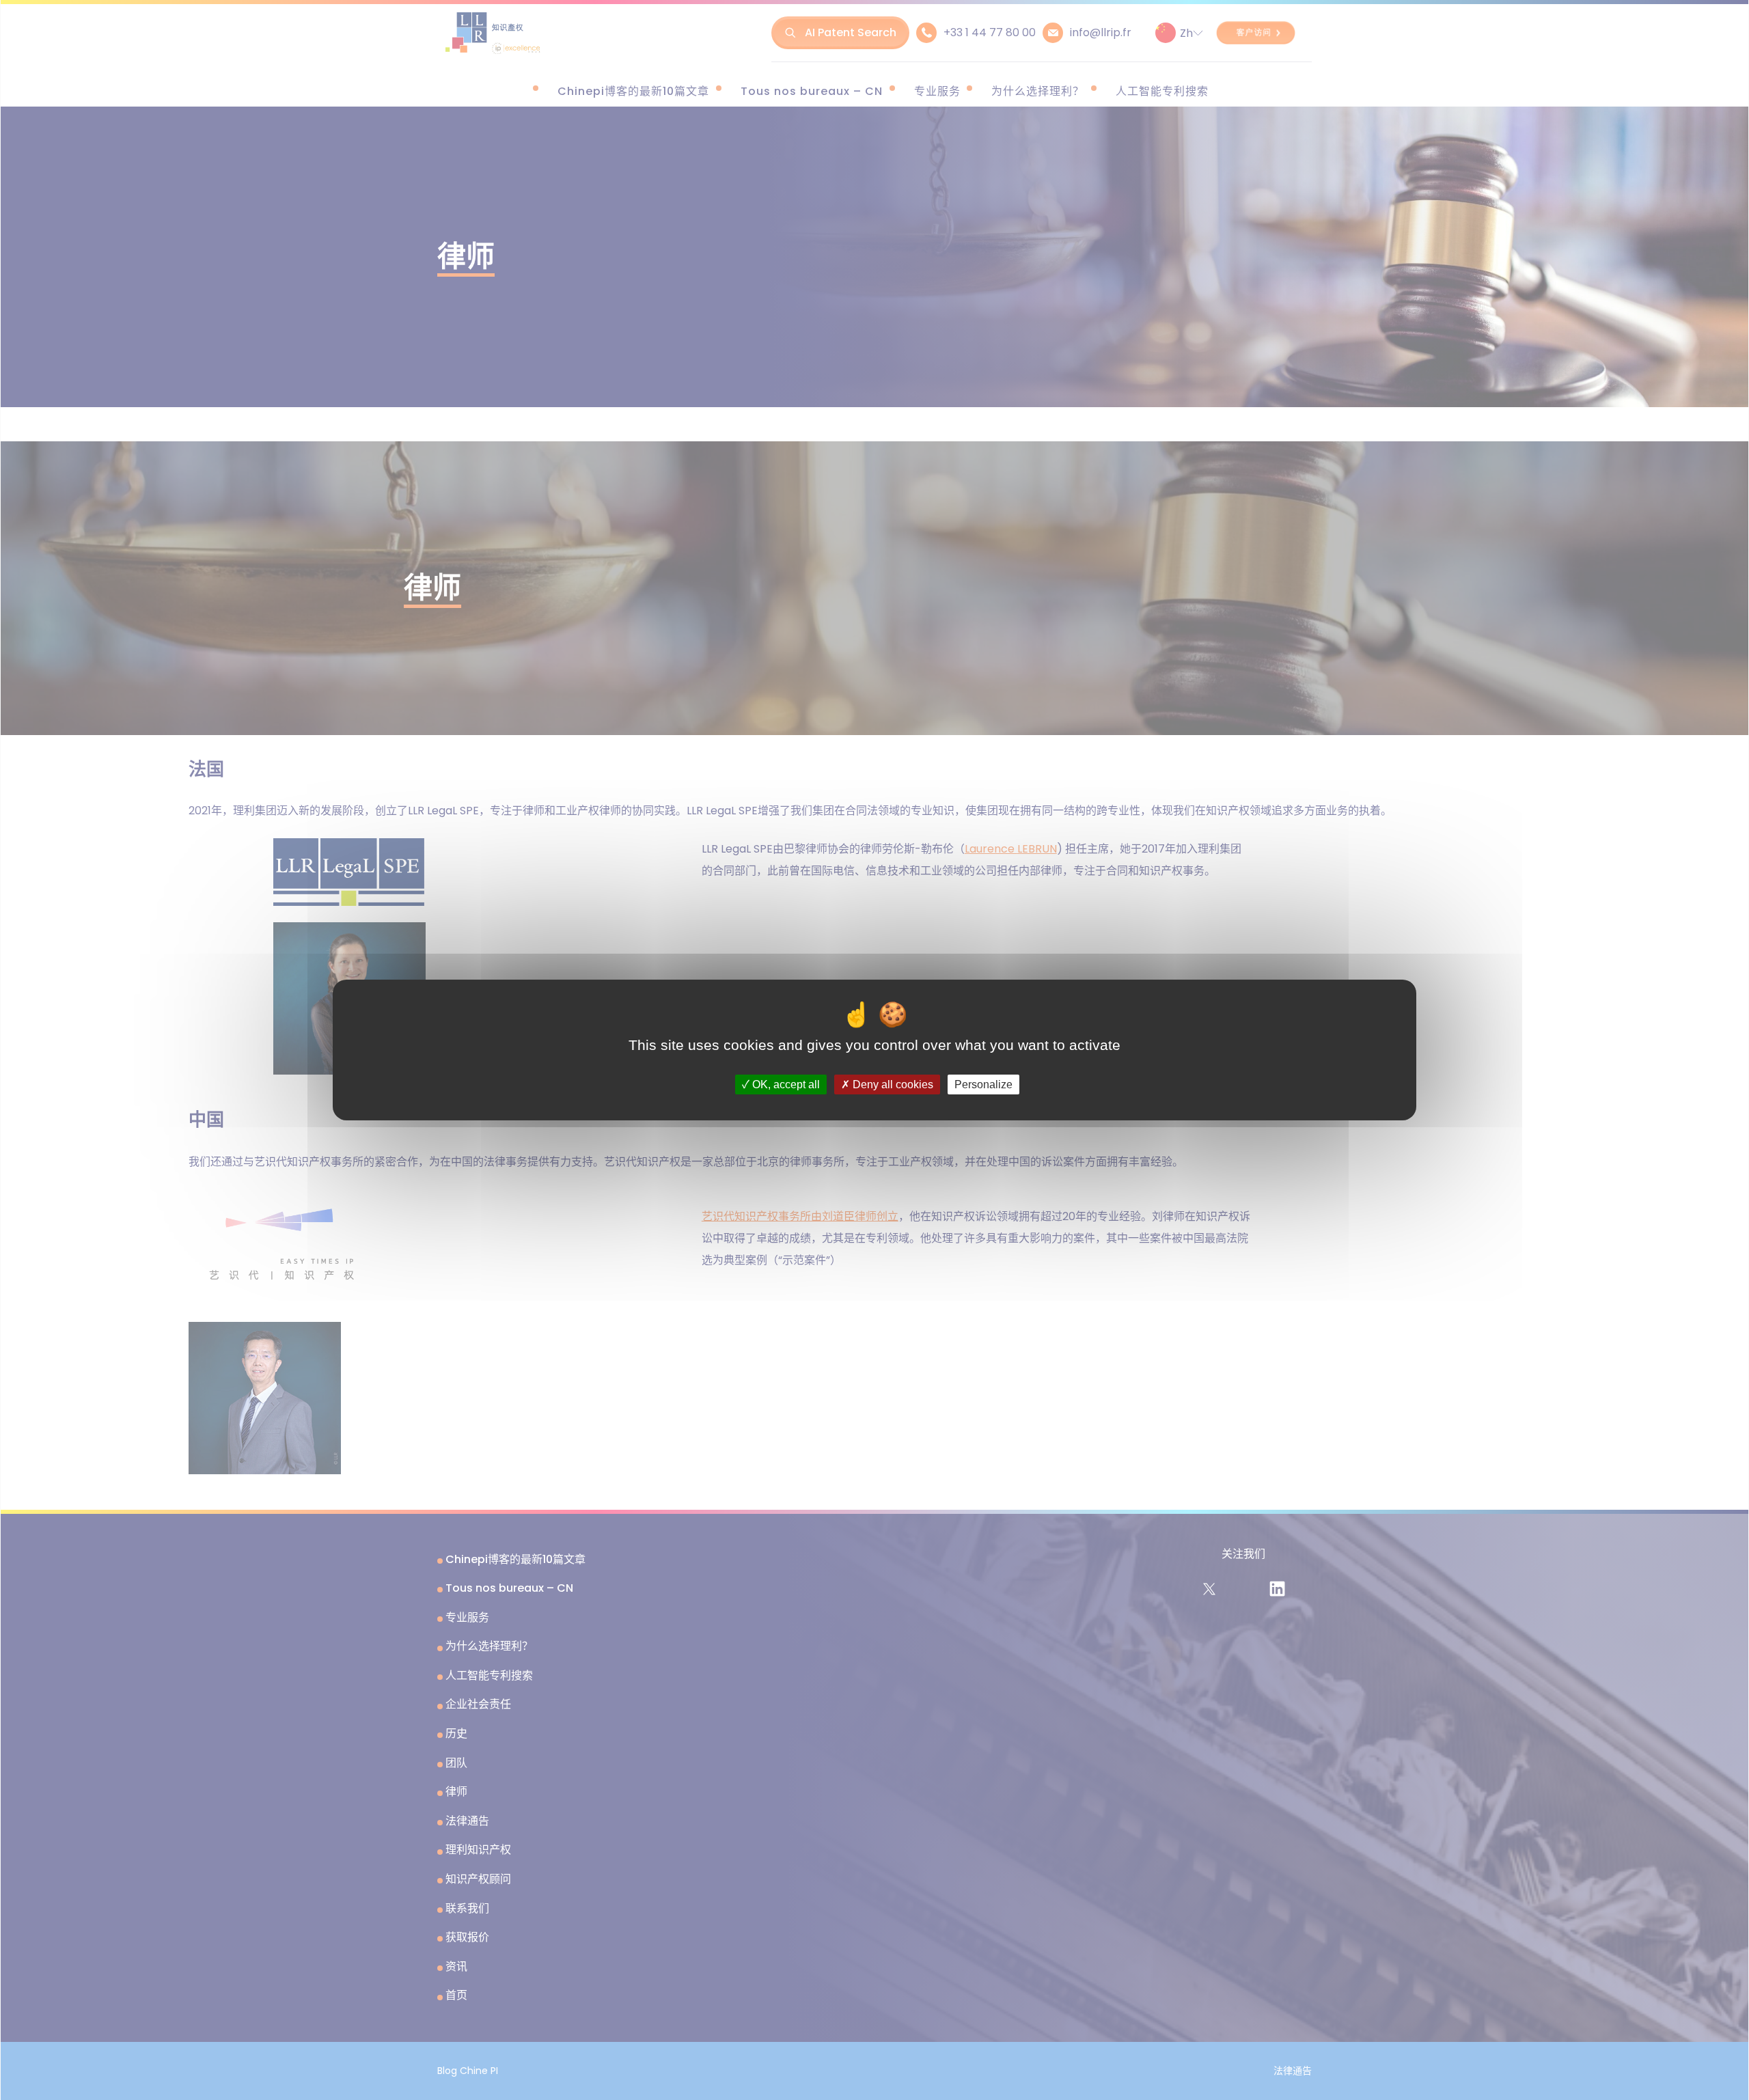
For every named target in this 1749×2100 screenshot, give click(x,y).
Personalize (983, 1084)
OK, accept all (785, 1084)
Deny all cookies (892, 1084)
